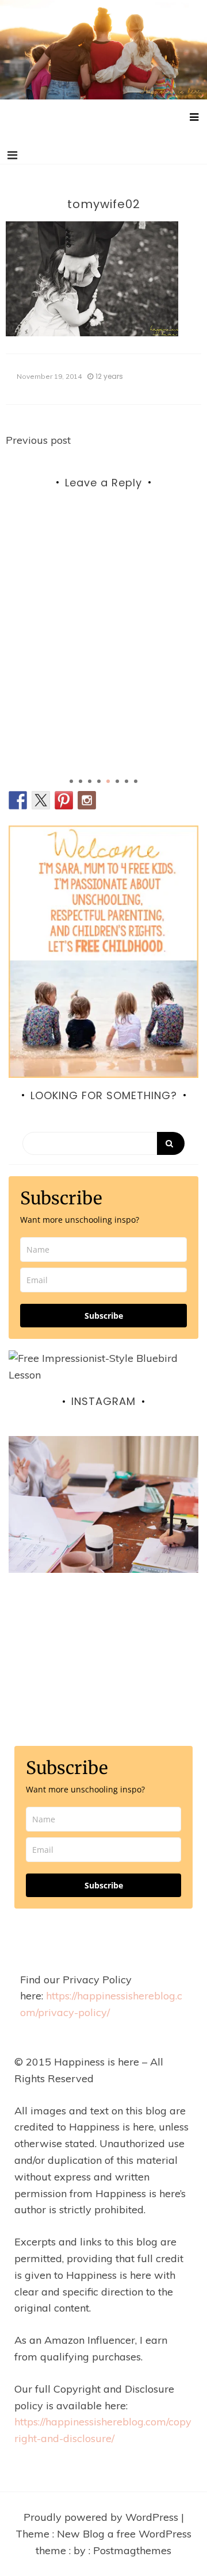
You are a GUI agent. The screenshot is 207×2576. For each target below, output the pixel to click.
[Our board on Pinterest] (64, 800)
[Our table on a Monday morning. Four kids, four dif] (103, 1531)
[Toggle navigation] (12, 155)
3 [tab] (90, 781)
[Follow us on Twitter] (41, 800)
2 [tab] (80, 781)
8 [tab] (136, 781)
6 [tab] (117, 781)
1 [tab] (71, 781)
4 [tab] (99, 781)
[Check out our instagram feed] (87, 800)
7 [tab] (126, 781)
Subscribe (104, 1316)
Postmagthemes (132, 2550)
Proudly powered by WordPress (102, 2517)
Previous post (38, 440)
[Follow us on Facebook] (18, 800)
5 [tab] (108, 781)
